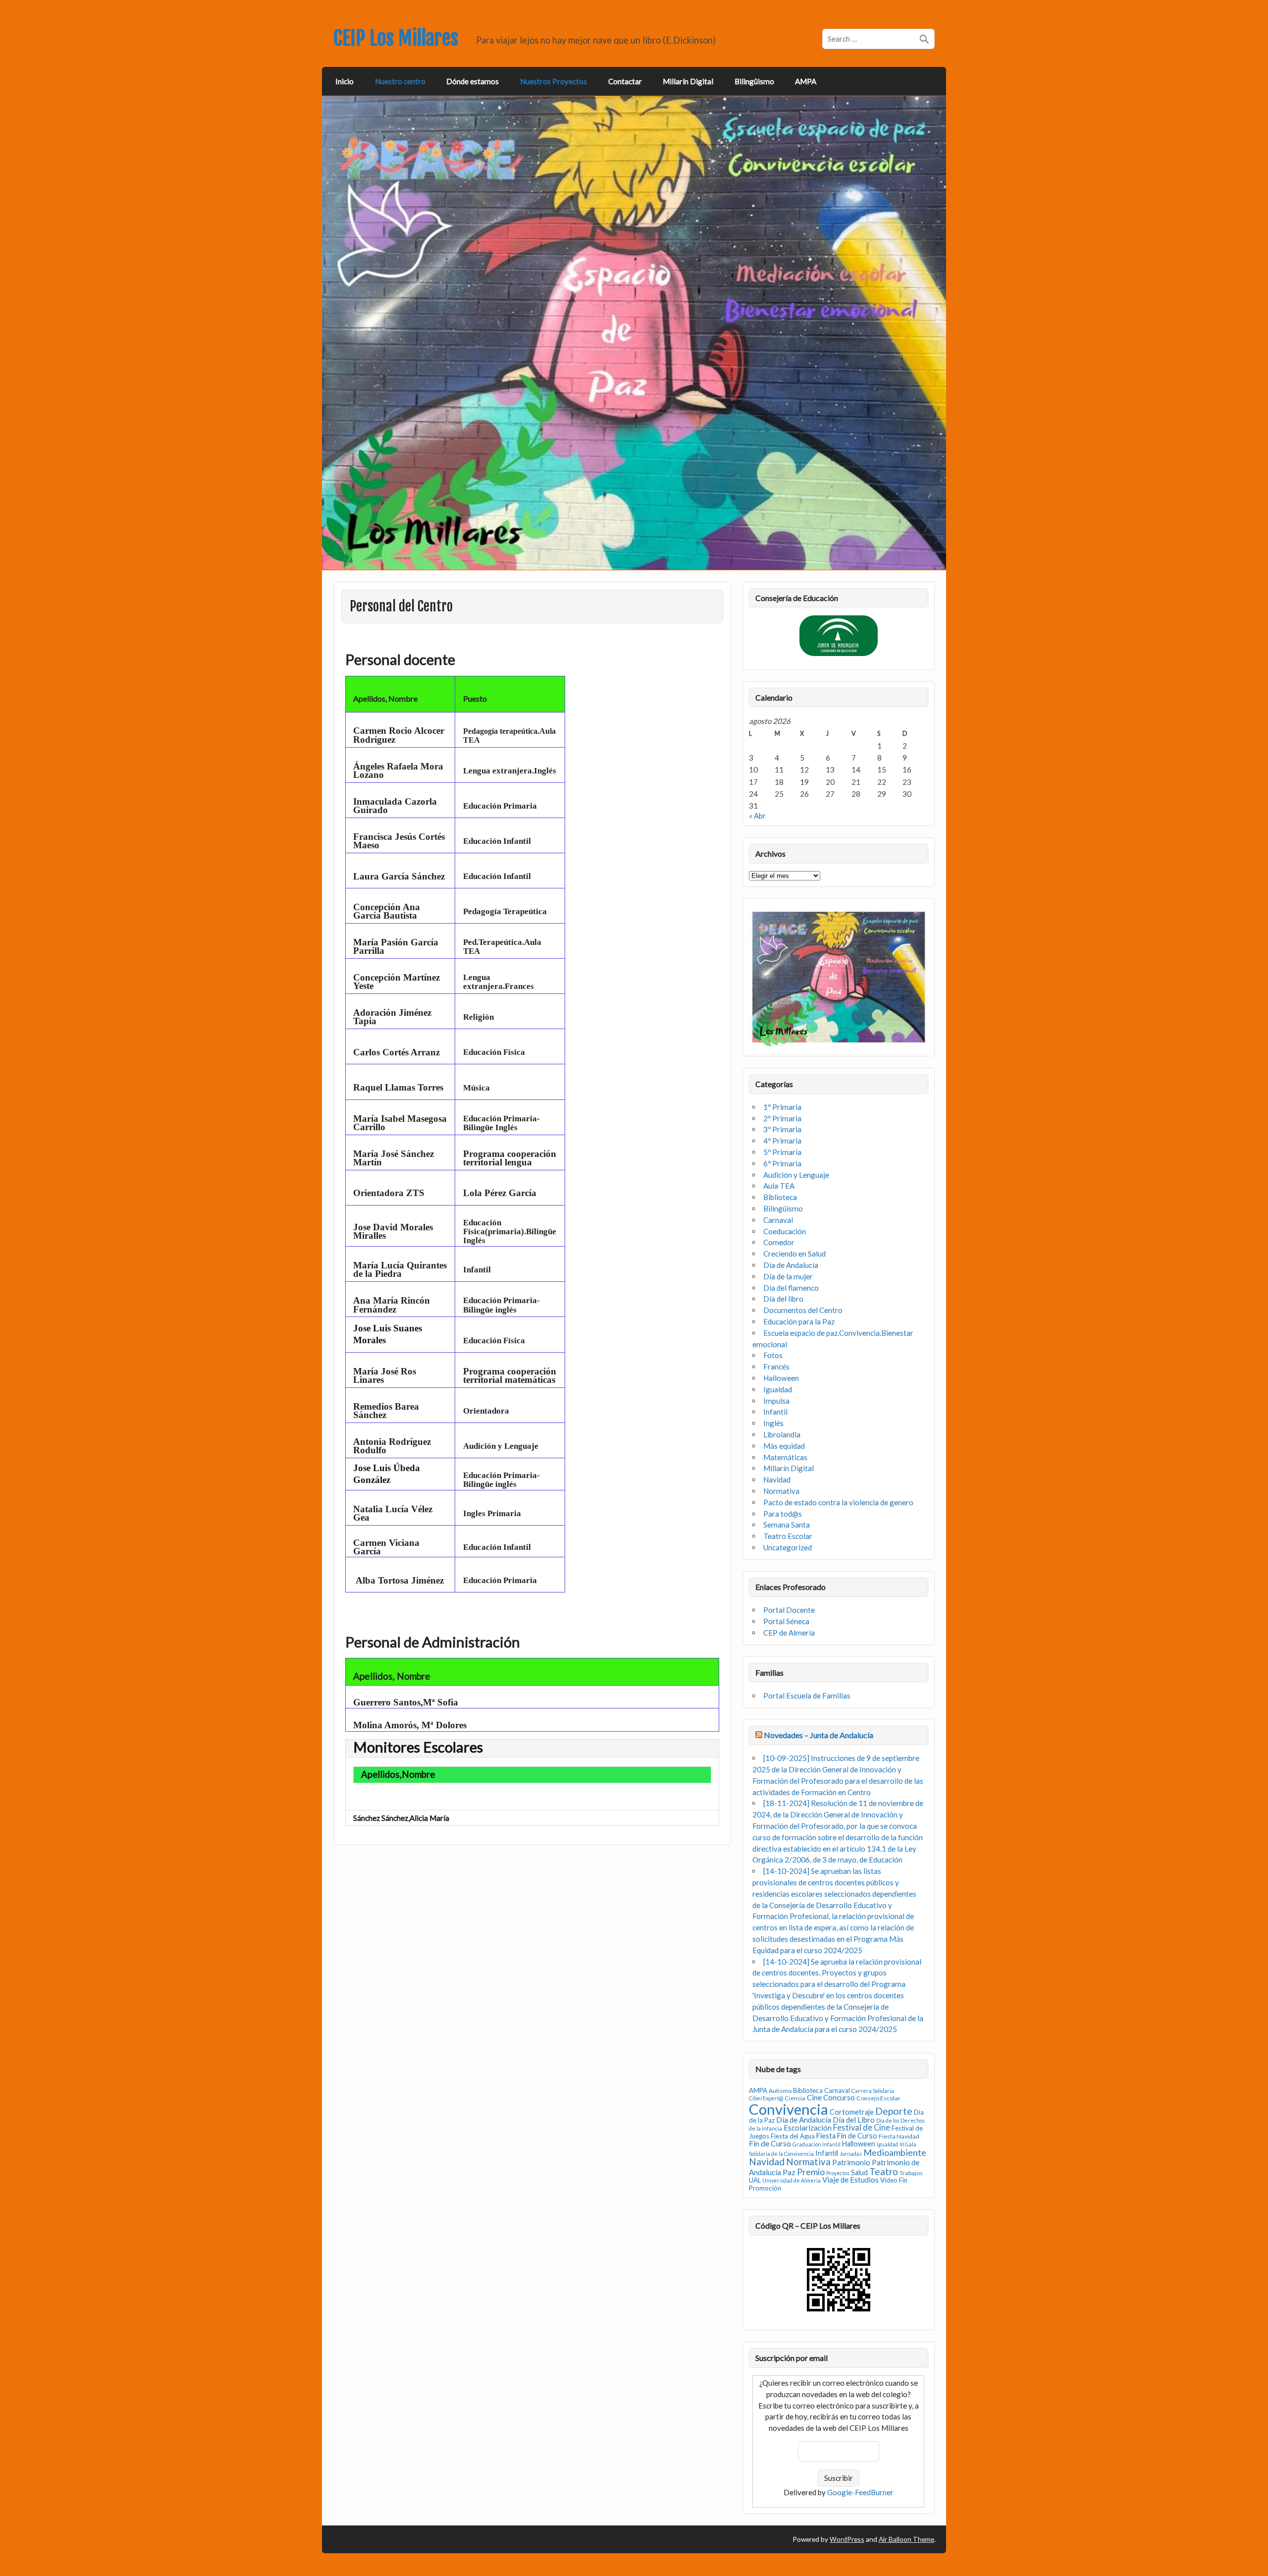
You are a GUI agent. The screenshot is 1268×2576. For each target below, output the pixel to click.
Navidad (777, 1480)
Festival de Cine (862, 2128)
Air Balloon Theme (906, 2539)
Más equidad (784, 1446)
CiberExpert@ (766, 2098)
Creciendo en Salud (794, 1254)
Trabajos (911, 2173)
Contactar (625, 81)
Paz (789, 2172)
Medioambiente (895, 2152)
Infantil (775, 1412)
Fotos (773, 1355)
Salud (859, 2172)
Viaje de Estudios (850, 2180)
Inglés (773, 1423)
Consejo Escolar (878, 2098)
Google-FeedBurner (860, 2492)
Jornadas (851, 2154)
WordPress (847, 2539)
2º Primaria (782, 1118)
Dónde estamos (473, 81)
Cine (814, 2097)
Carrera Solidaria (873, 2091)
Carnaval (778, 1220)
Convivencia (789, 2109)
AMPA (806, 81)
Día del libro (783, 1299)
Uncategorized (788, 1547)
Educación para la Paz (799, 1321)
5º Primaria (782, 1152)
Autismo (780, 2091)
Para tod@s (783, 1514)
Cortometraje (852, 2112)
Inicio (344, 81)
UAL (755, 2180)
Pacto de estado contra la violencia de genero (838, 1502)
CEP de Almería (789, 1633)
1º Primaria (782, 1107)
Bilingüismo (754, 81)
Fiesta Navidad (899, 2136)
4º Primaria (782, 1141)
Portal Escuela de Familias (807, 1696)
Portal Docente (789, 1610)
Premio (811, 2172)
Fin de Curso (770, 2143)
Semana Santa (787, 1525)
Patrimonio (851, 2162)
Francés (776, 1367)
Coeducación (785, 1231)
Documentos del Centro (803, 1310)
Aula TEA (779, 1186)
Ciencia (795, 2098)
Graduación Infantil (817, 2144)
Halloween (781, 1378)
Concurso (839, 2097)
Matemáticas (785, 1457)
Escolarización (808, 2128)
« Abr (757, 816)
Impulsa (776, 1401)
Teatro (884, 2171)
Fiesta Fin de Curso (847, 2136)
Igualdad (778, 1389)
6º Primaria (782, 1163)
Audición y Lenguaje (796, 1175)
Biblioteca (780, 1197)
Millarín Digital (688, 81)
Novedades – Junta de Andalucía (819, 1735)
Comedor (779, 1242)
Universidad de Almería (792, 2180)
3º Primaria (782, 1129)
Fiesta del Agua (793, 2136)
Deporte (894, 2111)
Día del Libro (854, 2120)
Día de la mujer (788, 1276)
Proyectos (838, 2173)
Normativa (781, 1491)
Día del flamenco (791, 1288)
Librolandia (782, 1434)
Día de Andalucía (791, 1265)
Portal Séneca (786, 1621)
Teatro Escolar (788, 1536)
